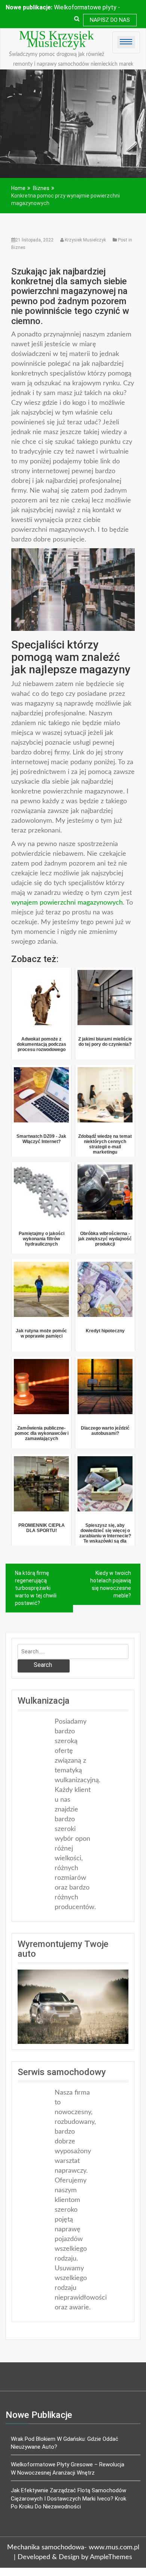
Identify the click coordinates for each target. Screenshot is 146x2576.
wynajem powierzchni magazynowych (67, 903)
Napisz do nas (110, 20)
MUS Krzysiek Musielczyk (57, 39)
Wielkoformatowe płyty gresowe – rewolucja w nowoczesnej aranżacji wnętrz (68, 2468)
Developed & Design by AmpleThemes (75, 2557)
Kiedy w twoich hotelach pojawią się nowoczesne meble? (111, 1584)
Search (43, 1665)
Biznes (18, 247)
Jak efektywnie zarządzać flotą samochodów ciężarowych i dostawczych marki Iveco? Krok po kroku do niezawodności (69, 2498)
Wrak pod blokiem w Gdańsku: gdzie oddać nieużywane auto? (65, 2443)
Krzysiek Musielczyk (85, 240)
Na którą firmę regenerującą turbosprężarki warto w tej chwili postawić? (36, 1588)
